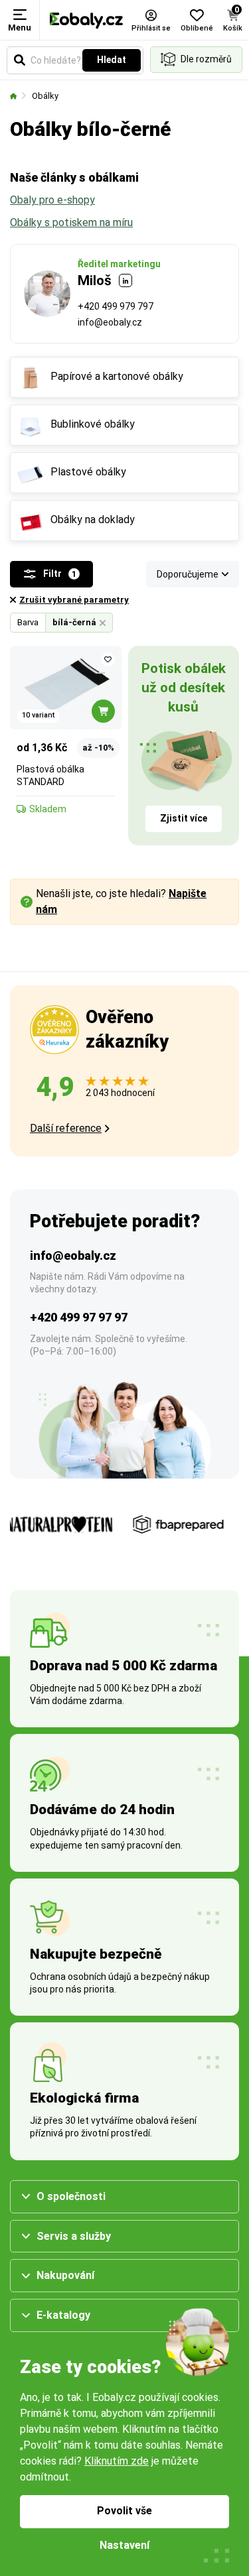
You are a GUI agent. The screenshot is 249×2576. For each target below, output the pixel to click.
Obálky (45, 96)
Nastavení (124, 2545)
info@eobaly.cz (110, 322)
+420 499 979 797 (116, 306)
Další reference (66, 1128)
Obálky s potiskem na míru (71, 222)
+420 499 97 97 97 (79, 1317)
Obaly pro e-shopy (52, 200)
